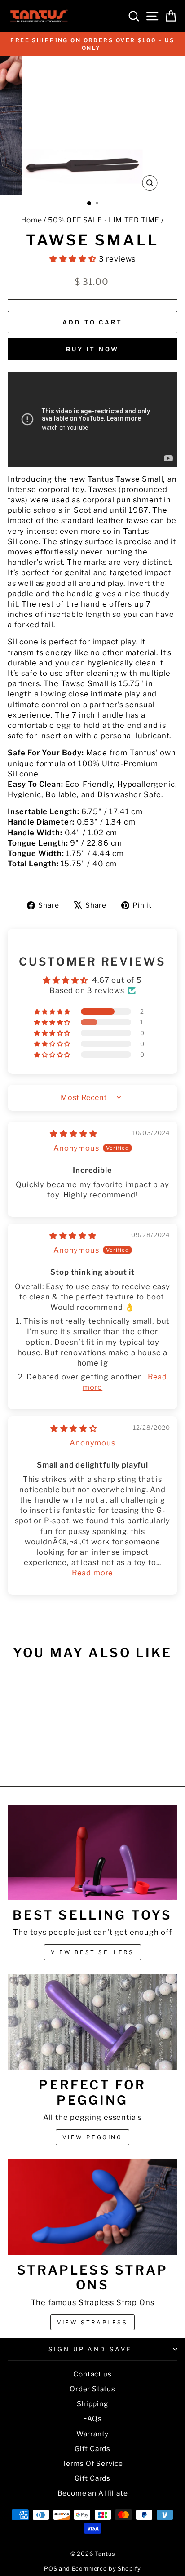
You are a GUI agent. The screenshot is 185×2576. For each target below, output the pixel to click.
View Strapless (92, 2322)
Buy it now (92, 349)
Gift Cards (92, 2449)
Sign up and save (90, 2349)
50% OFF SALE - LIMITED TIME (104, 220)
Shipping (92, 2404)
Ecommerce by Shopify (107, 2569)
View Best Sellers (92, 1952)
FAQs (92, 2419)
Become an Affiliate (93, 2493)
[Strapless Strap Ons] (92, 2207)
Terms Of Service (92, 2463)
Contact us (92, 2374)
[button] (74, 259)
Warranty (93, 2434)
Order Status (92, 2389)
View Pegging (92, 2137)
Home (31, 220)
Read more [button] (92, 1573)
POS (51, 2569)
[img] (73, 1134)
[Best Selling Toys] (92, 1852)
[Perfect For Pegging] (92, 2022)
